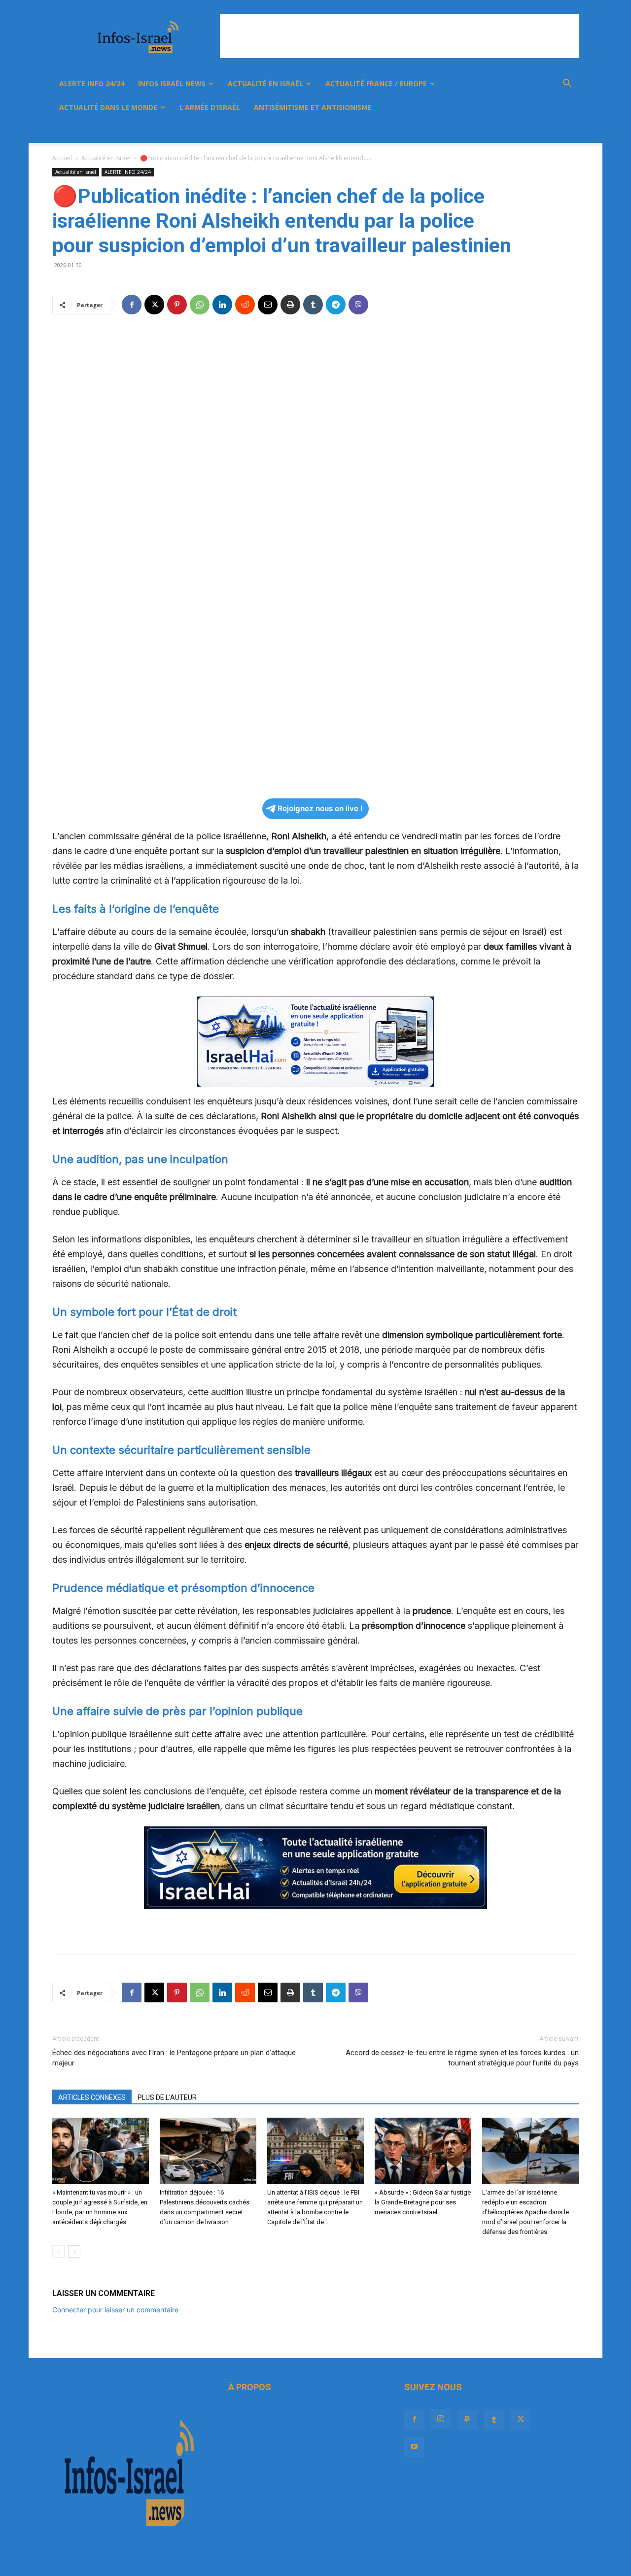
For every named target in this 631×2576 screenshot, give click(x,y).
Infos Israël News (172, 84)
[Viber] (358, 305)
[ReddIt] (245, 305)
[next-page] (74, 2251)
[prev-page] (58, 2251)
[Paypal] (495, 131)
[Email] (268, 305)
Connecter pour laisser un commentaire (115, 2310)
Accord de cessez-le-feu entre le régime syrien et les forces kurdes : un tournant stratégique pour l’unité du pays (462, 2058)
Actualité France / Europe (376, 84)
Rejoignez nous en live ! (320, 808)
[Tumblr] (512, 131)
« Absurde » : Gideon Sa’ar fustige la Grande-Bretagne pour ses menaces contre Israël (423, 2202)
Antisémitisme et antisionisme (313, 107)
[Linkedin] (222, 305)
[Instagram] (478, 131)
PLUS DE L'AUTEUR (167, 2097)
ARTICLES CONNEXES (92, 2097)
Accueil (62, 158)
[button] (567, 85)
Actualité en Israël (265, 84)
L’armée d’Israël (210, 107)
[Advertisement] (399, 36)
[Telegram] (336, 305)
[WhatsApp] (200, 305)
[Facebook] (461, 131)
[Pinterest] (177, 305)
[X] (528, 131)
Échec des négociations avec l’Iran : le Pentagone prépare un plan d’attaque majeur (174, 2058)
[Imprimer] (290, 305)
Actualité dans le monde (108, 107)
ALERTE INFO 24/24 (92, 84)
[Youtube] (545, 131)
